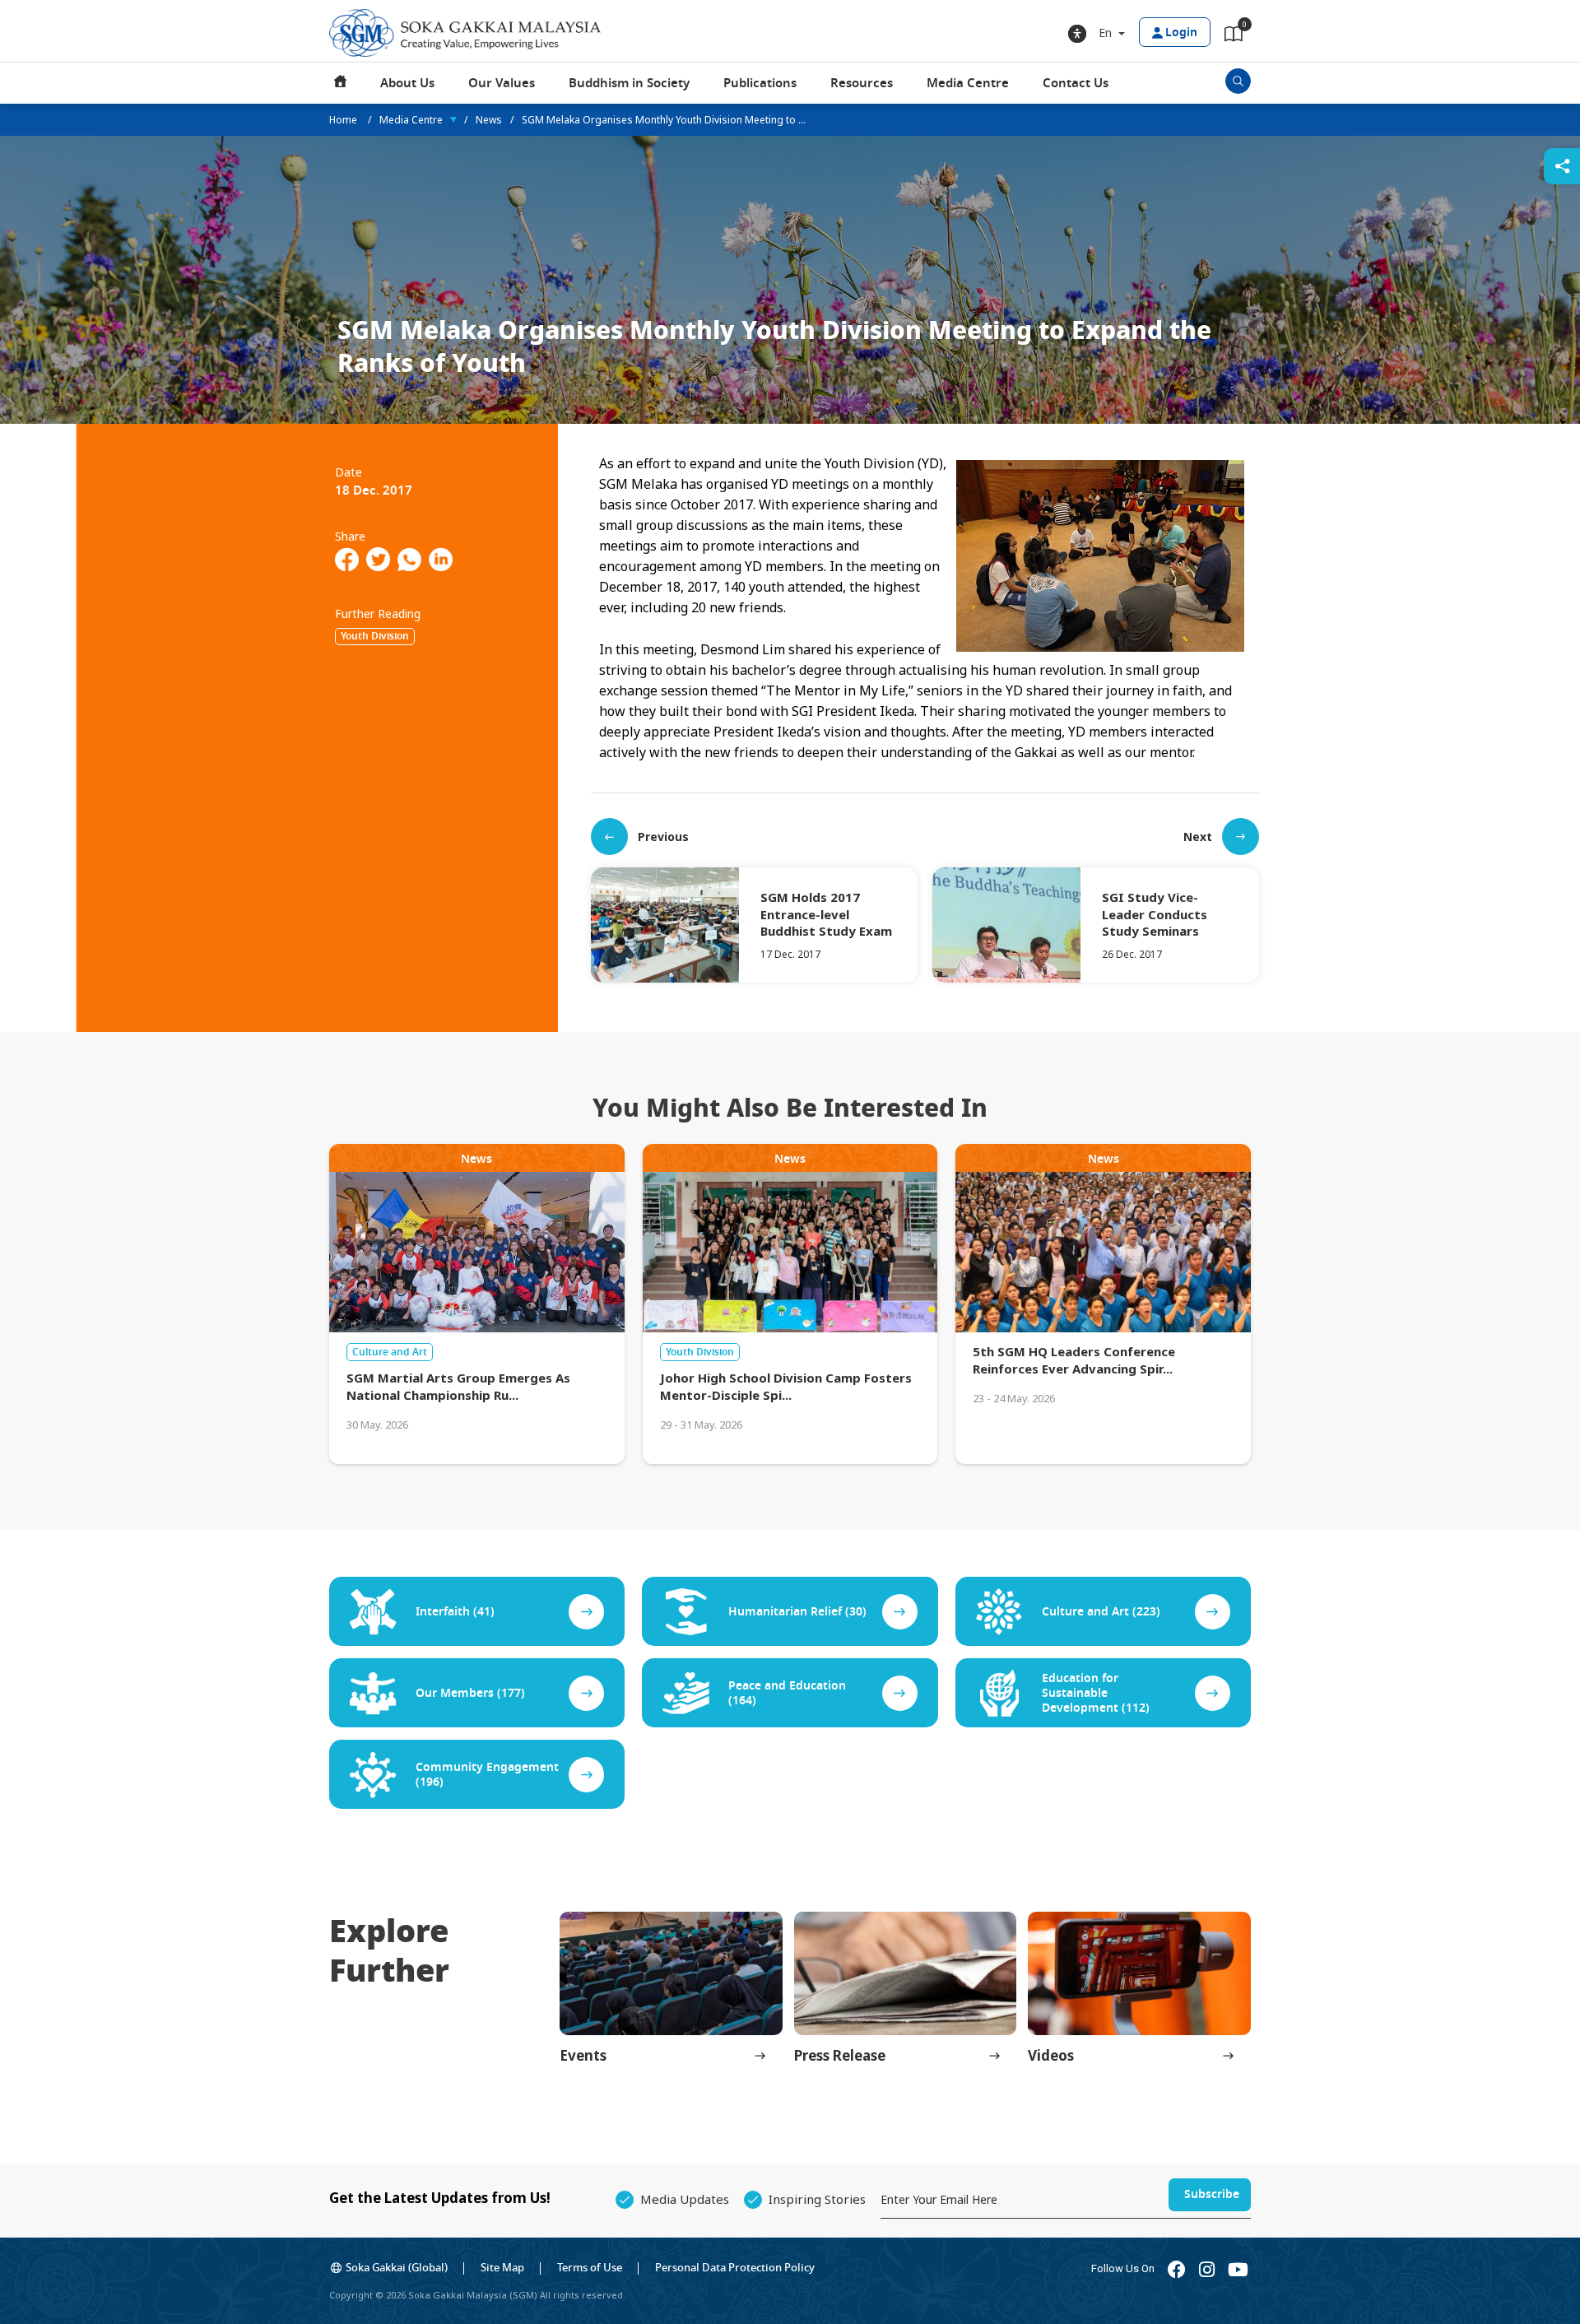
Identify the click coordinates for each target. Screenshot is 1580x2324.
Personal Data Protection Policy (735, 2268)
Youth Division (375, 636)
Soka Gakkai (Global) (397, 2268)
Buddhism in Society (629, 83)
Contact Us (1076, 83)
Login (1181, 33)
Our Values (502, 83)
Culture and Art (390, 1352)
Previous (663, 837)
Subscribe (1212, 2194)
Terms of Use (590, 2268)
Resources (862, 83)
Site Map (502, 2268)
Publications (760, 83)
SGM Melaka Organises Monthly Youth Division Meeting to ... (664, 120)
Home (341, 83)
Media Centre (968, 83)
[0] (1234, 37)
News (489, 120)
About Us (407, 83)
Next (1198, 837)
